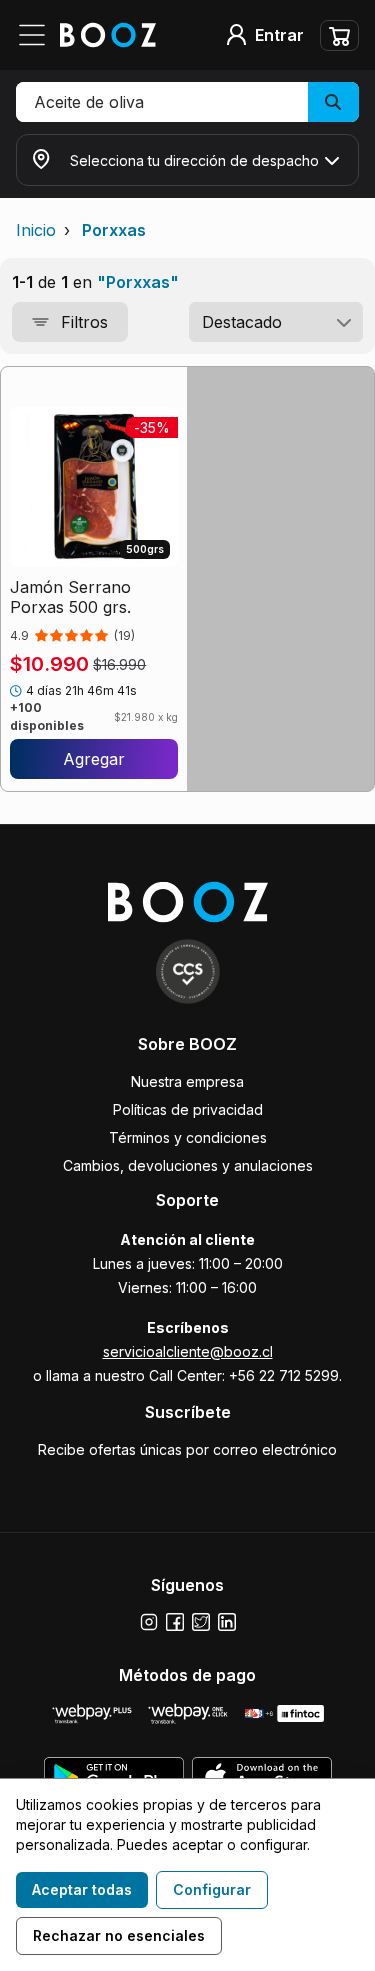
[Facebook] (175, 1622)
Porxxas (114, 230)
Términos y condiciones (188, 1137)
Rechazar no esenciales (119, 1935)
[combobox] (276, 322)
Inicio (36, 230)
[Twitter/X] (201, 1622)
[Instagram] (149, 1622)
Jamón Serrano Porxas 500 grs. (70, 597)
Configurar (212, 1889)
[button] (187, 102)
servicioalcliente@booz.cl (188, 1351)
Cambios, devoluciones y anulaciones (188, 1165)
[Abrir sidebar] (38, 35)
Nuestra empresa (187, 1081)
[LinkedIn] (227, 1622)
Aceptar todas (82, 1889)
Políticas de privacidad (188, 1109)
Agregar (94, 759)
